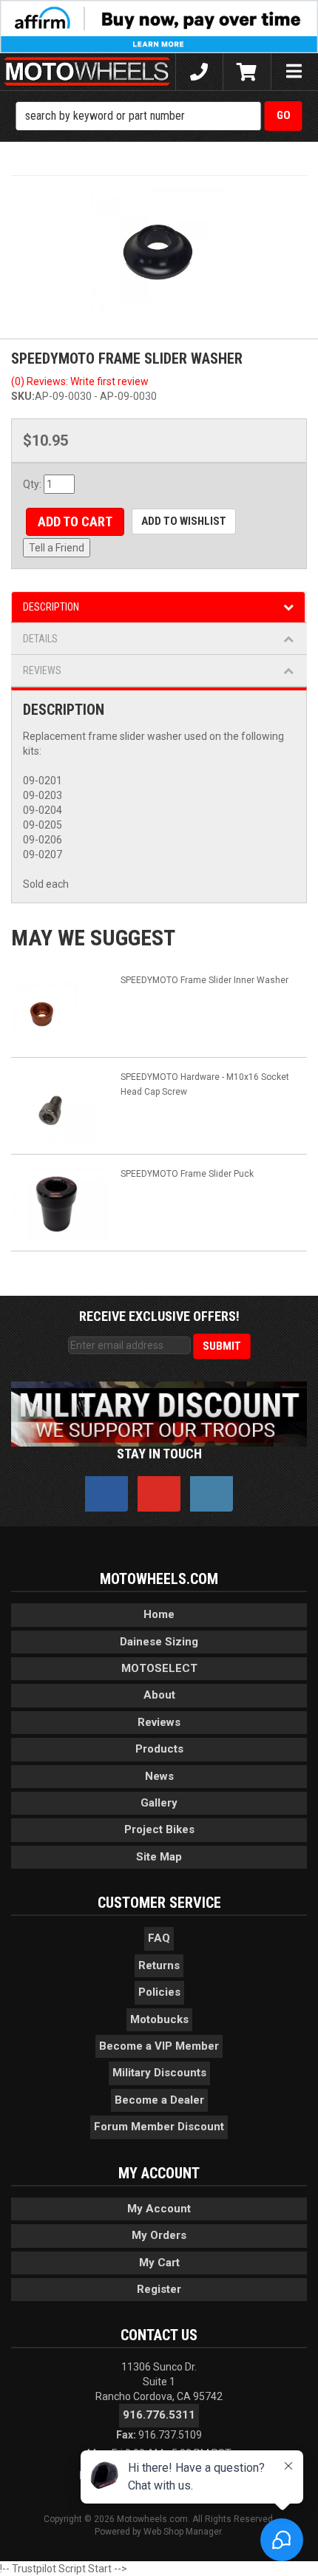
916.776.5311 (159, 2415)
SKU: (23, 396)
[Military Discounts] (159, 1413)
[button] (159, 116)
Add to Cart (75, 521)
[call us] (199, 72)
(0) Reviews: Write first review (80, 381)
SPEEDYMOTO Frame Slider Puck (187, 1174)
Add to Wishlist (184, 521)
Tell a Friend (57, 548)
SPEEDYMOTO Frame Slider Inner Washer (204, 980)
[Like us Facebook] (106, 1494)
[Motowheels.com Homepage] (88, 72)
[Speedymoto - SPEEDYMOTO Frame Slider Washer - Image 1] (159, 252)
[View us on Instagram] (212, 1494)
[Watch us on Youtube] (159, 1494)
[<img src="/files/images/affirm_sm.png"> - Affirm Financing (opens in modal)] (159, 26)
